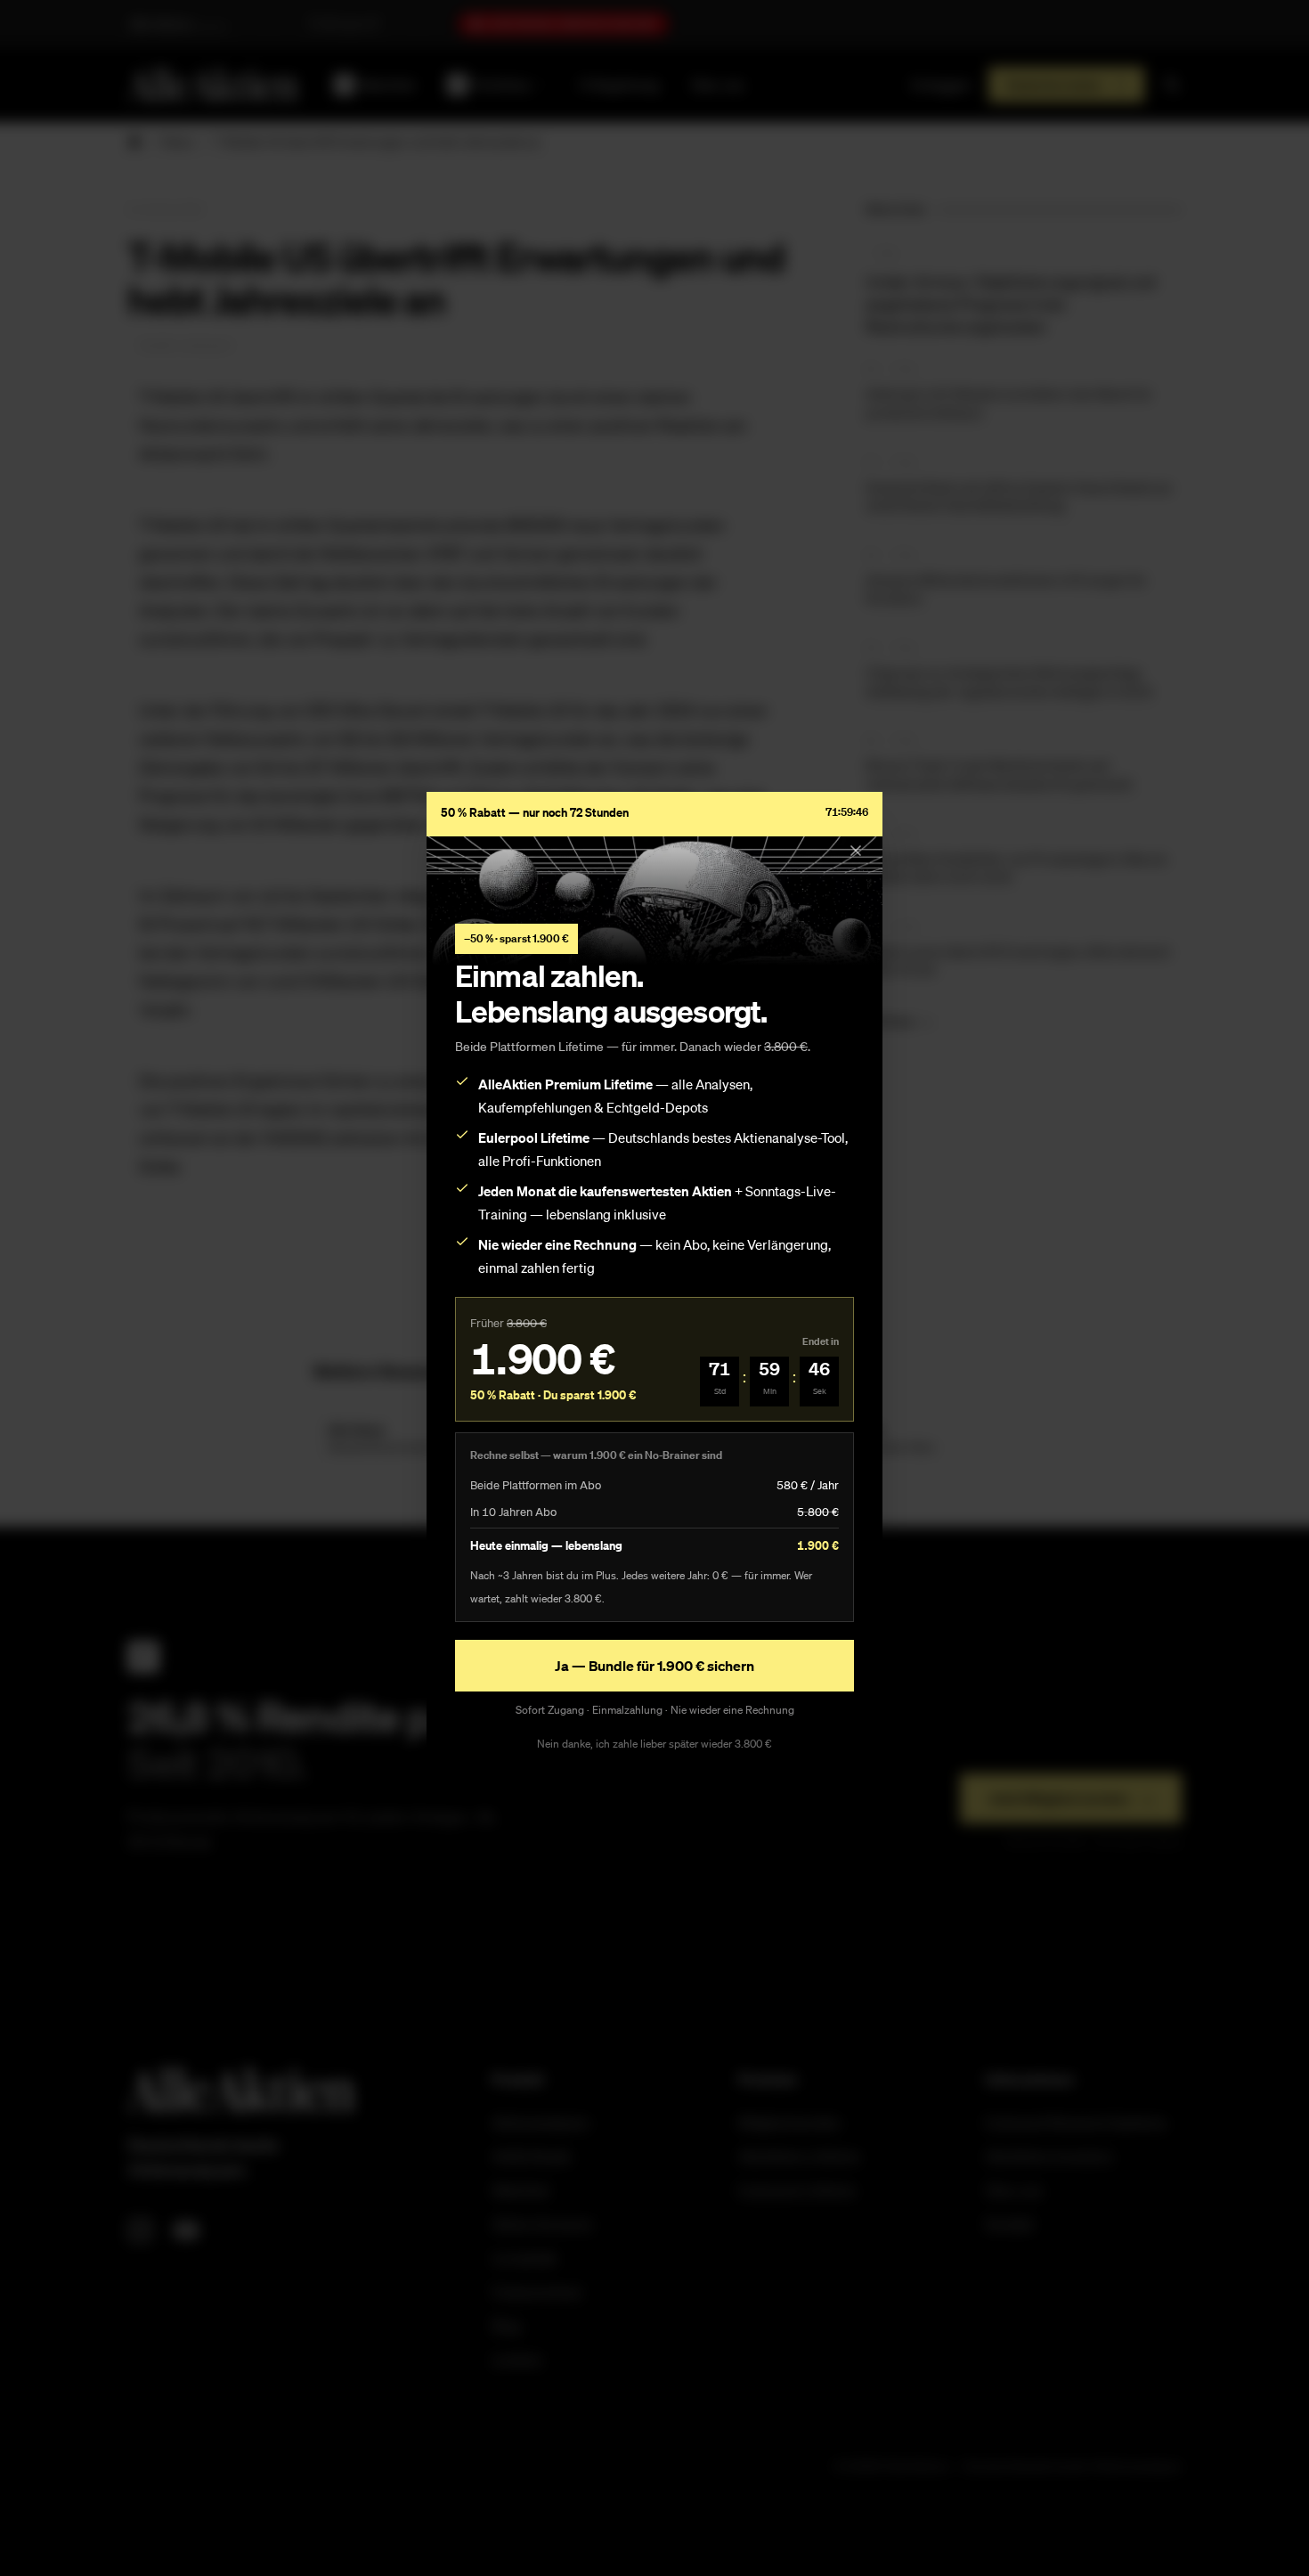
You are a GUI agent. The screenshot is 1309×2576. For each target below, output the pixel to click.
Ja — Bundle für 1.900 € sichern (654, 1666)
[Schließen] (856, 851)
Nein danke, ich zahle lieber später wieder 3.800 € (654, 1744)
